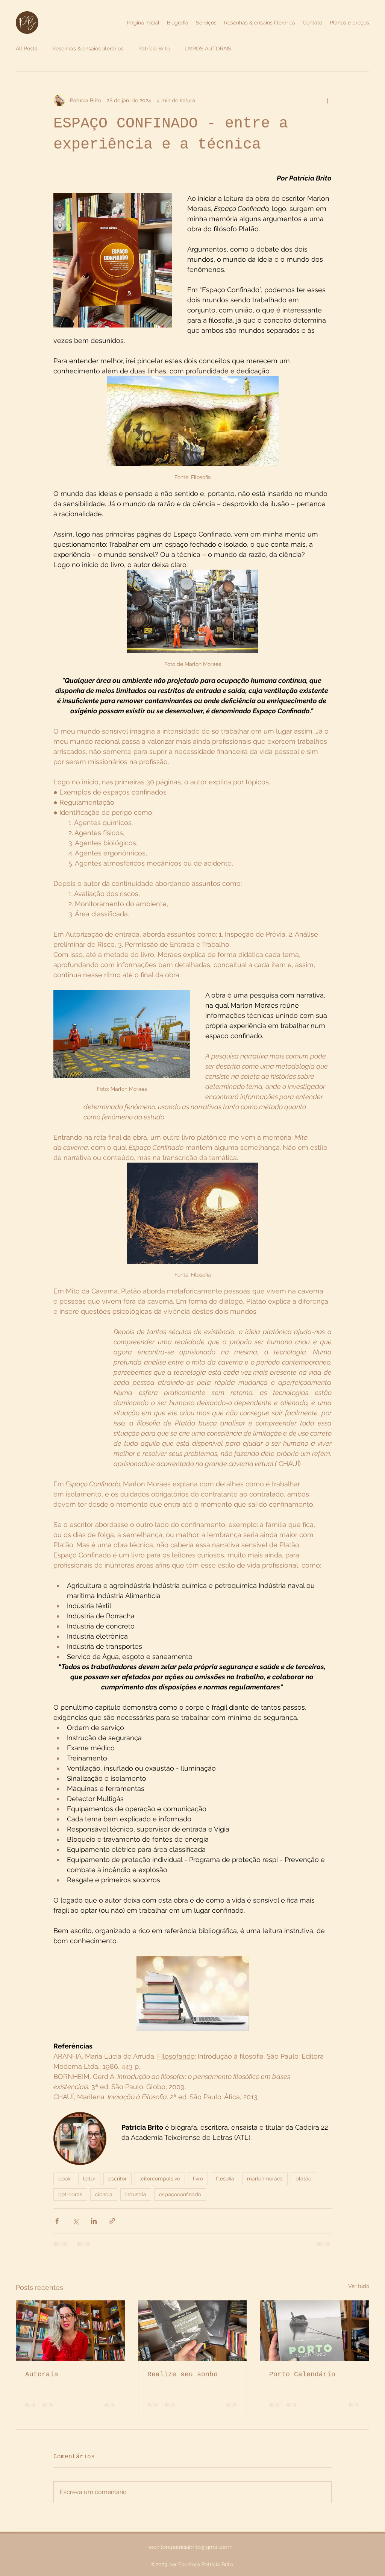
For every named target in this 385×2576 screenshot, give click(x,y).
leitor (89, 2179)
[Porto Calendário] (315, 2331)
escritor (117, 2179)
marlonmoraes (265, 2179)
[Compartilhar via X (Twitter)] (75, 2221)
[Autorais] (70, 2331)
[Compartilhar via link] (112, 2221)
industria (136, 2194)
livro (198, 2179)
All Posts (27, 49)
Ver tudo (359, 2286)
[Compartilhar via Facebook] (57, 2221)
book (64, 2179)
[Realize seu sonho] (193, 2331)
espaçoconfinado (180, 2194)
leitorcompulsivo (160, 2179)
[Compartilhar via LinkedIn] (94, 2221)
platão (303, 2179)
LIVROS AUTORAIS (208, 49)
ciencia (104, 2194)
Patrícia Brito (154, 49)
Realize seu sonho (183, 2374)
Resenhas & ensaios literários (88, 49)
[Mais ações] (327, 100)
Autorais (42, 2374)
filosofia (225, 2179)
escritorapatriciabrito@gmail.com (191, 2547)
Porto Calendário (302, 2374)
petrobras (70, 2194)
